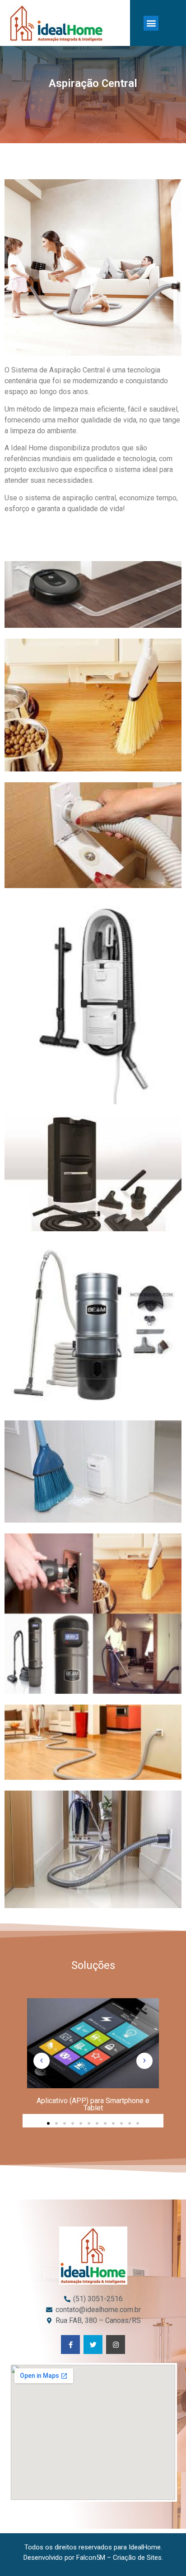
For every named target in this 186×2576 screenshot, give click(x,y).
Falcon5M (91, 2558)
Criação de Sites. (138, 2558)
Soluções (93, 1965)
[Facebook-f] (70, 2345)
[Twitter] (93, 2345)
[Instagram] (116, 2345)
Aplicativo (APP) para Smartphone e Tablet (93, 2104)
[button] (151, 23)
